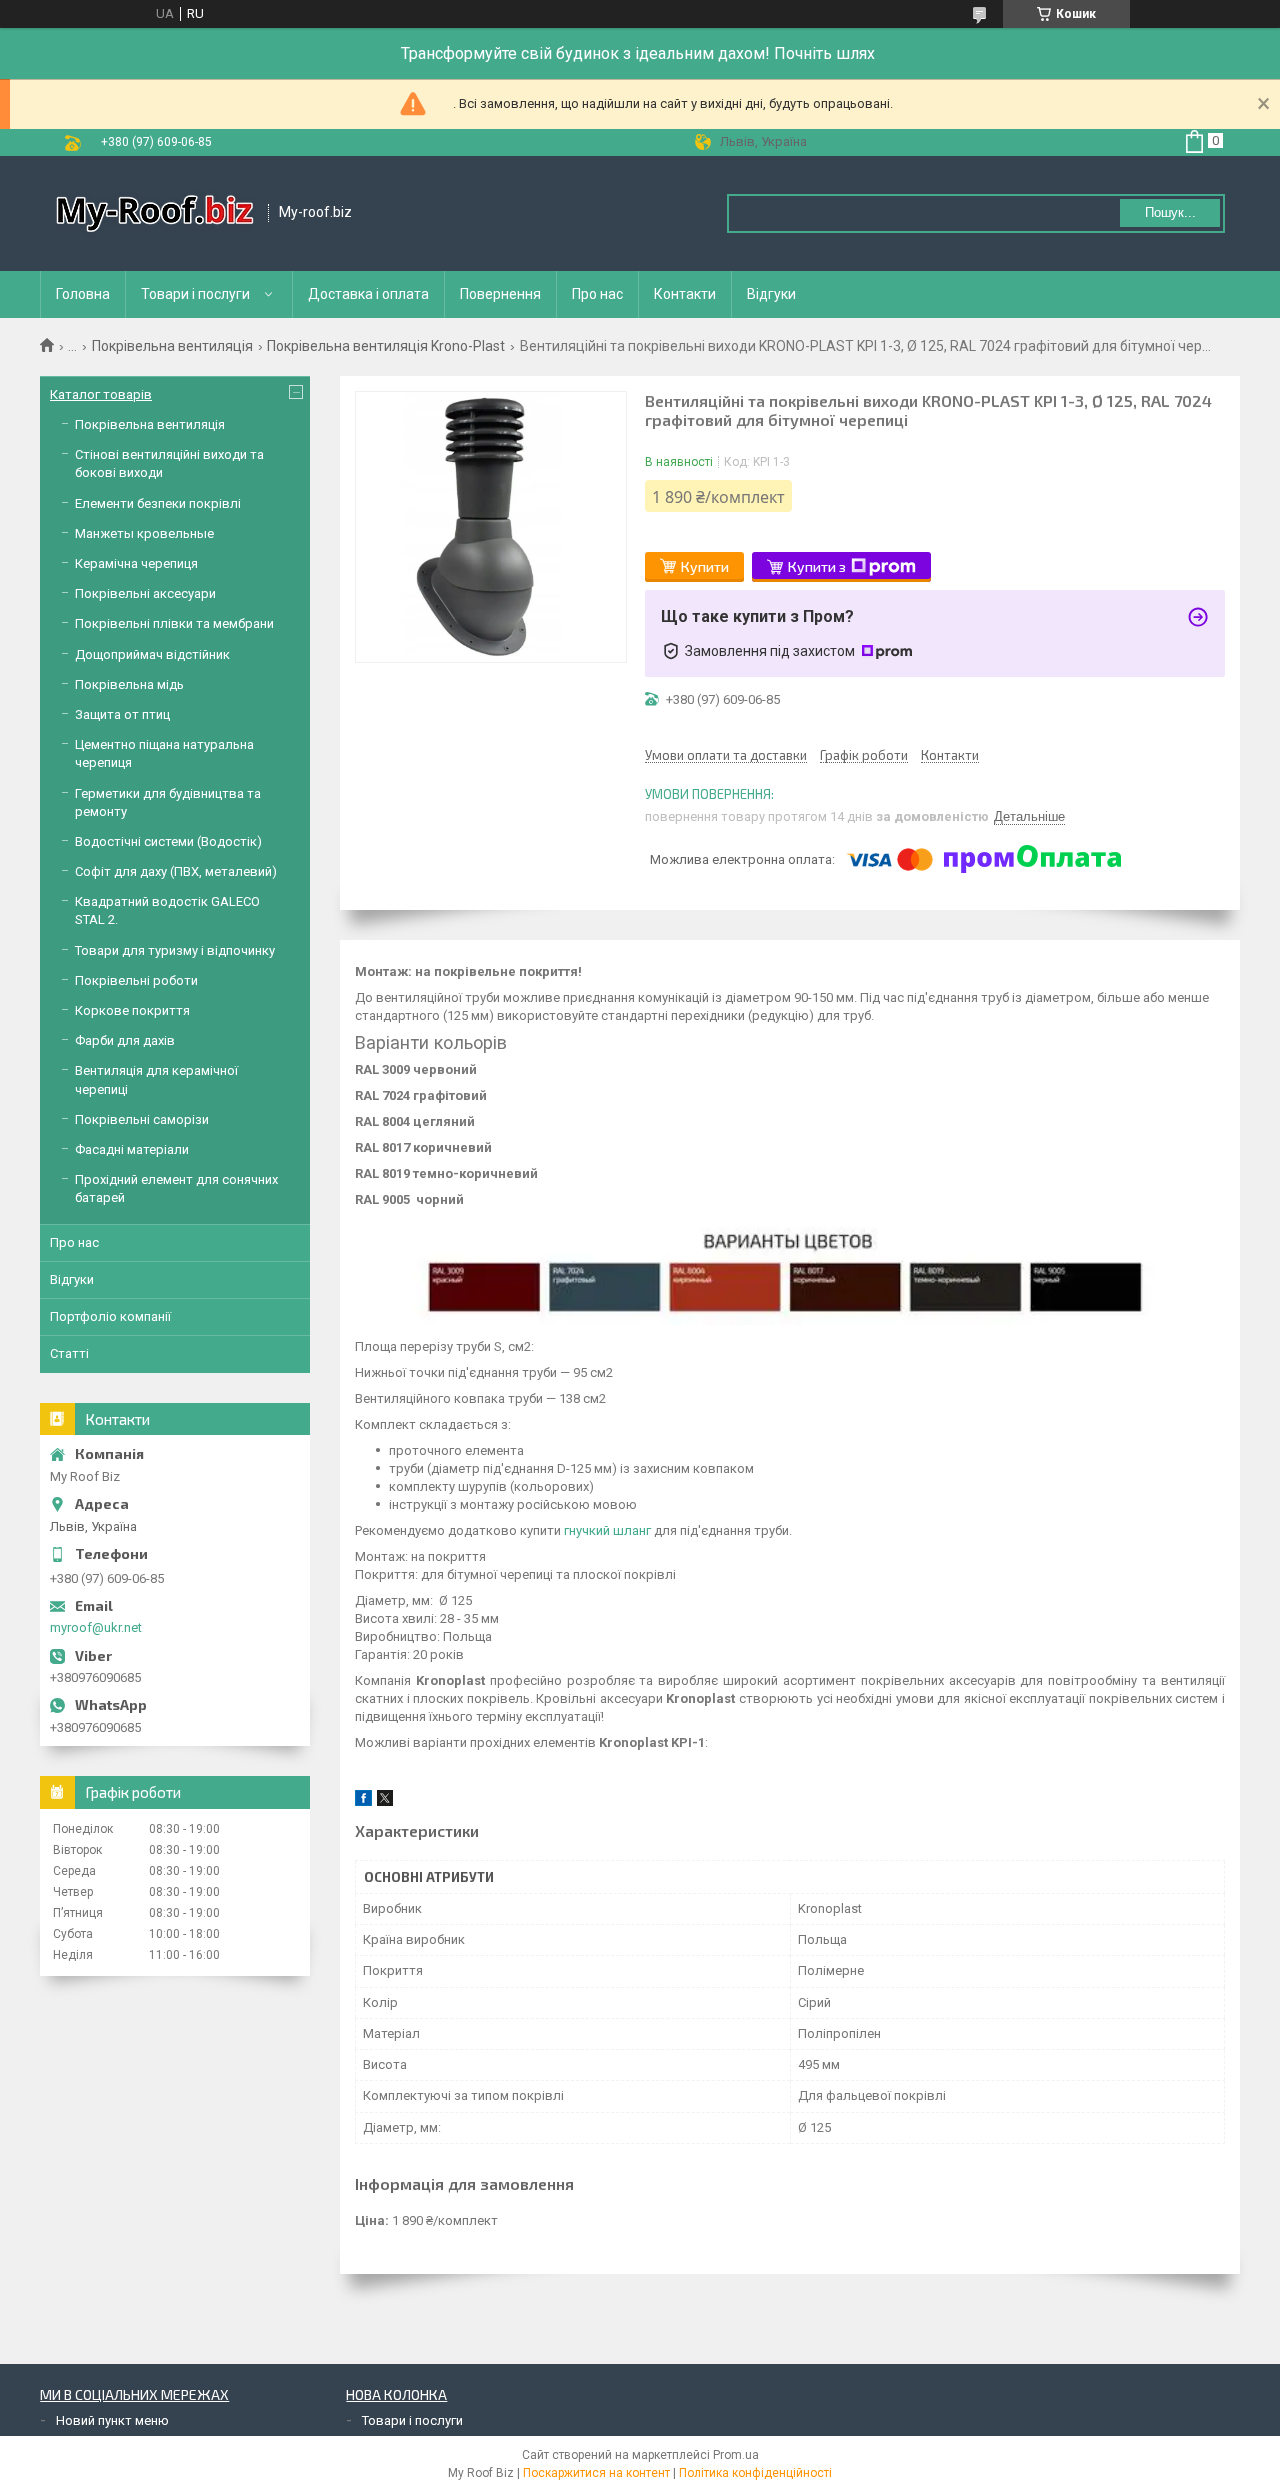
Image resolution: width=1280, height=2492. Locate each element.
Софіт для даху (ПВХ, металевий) (176, 871)
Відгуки (771, 294)
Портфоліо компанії (110, 1316)
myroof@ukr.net (96, 1627)
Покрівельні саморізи (142, 1119)
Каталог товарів (101, 394)
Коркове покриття (132, 1010)
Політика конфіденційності (755, 2473)
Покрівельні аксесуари (145, 593)
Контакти (685, 294)
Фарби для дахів (125, 1040)
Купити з (817, 566)
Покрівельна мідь (129, 684)
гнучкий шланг (607, 1530)
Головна (83, 294)
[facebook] (363, 1801)
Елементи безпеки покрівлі (158, 503)
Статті (69, 1353)
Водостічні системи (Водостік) (168, 841)
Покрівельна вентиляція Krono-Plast (386, 346)
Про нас (597, 294)
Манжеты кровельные (144, 533)
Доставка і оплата (368, 294)
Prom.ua (736, 2455)
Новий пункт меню (112, 2420)
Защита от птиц (122, 714)
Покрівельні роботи (136, 980)
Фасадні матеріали (132, 1149)
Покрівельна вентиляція (172, 346)
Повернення (500, 294)
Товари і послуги (195, 294)
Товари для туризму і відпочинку (175, 950)
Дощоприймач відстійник (152, 654)
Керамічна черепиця (136, 563)
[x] (385, 1801)
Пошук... (1170, 212)
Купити (705, 566)
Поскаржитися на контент (596, 2473)
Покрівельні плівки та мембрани (174, 623)
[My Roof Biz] (155, 213)
